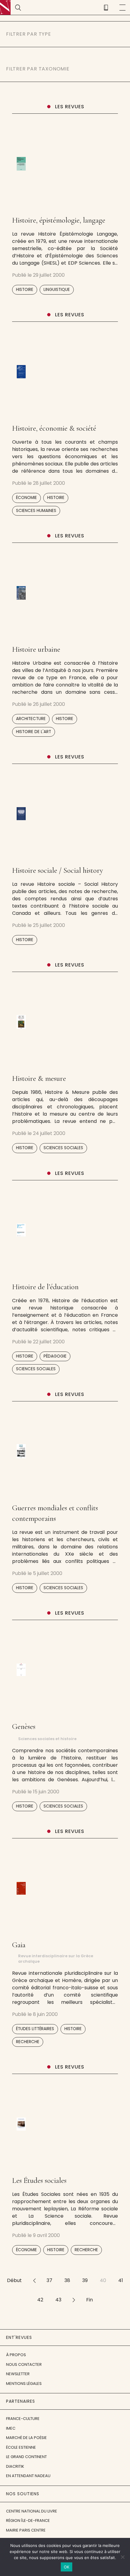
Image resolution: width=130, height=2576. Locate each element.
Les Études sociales (39, 2180)
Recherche (28, 2042)
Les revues (70, 107)
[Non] (122, 2557)
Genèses (24, 1727)
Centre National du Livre (32, 2511)
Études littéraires (35, 2029)
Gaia (19, 1945)
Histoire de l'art (34, 732)
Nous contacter (24, 2364)
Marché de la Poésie (26, 2438)
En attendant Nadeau (28, 2476)
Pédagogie (55, 1356)
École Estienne (21, 2447)
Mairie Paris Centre (26, 2530)
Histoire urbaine (36, 649)
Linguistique (57, 290)
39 (85, 2280)
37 (49, 2280)
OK (67, 2567)
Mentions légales (24, 2384)
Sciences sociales (63, 1148)
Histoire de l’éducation (45, 1287)
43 (58, 2300)
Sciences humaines (36, 511)
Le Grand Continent (26, 2457)
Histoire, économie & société (54, 428)
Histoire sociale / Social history (58, 870)
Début (14, 2280)
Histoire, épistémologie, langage (59, 220)
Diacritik (15, 2466)
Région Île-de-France (28, 2521)
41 (121, 2280)
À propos (16, 2355)
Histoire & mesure (39, 1078)
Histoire (25, 290)
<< (34, 2280)
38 (67, 2280)
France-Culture (23, 2419)
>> (74, 2300)
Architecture (31, 719)
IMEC (11, 2428)
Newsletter (18, 2374)
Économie (26, 498)
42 (40, 2300)
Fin (89, 2300)
